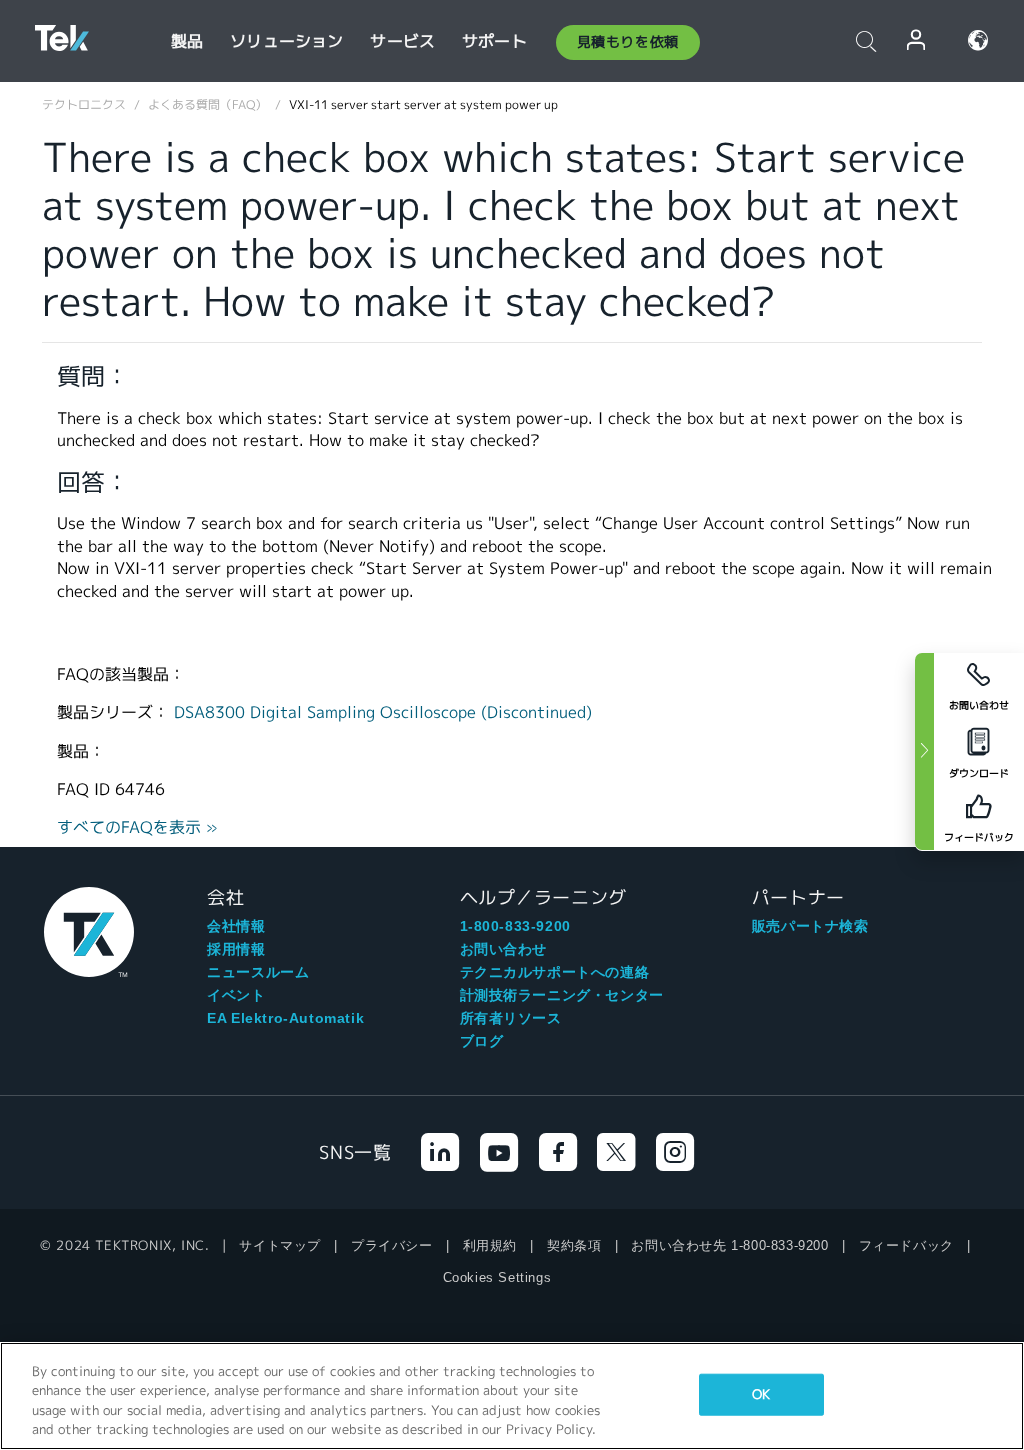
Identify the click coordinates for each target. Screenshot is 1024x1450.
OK (761, 1394)
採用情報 (236, 949)
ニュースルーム (258, 972)
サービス (402, 41)
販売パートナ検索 (810, 926)
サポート (494, 41)
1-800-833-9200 (515, 926)
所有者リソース (511, 1018)
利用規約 (490, 1245)
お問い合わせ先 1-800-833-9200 (729, 1245)
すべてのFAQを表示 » (137, 827)
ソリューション (286, 41)
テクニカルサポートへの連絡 (555, 972)
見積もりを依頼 (628, 42)
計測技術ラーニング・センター (562, 995)
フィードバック (906, 1245)
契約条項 (574, 1245)
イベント (236, 995)
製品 (187, 41)
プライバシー (392, 1245)
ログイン (917, 40)
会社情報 (236, 926)
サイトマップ (280, 1245)
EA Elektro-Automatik (285, 1018)
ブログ (482, 1041)
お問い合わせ (504, 949)
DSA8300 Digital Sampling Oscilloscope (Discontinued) (383, 712)
